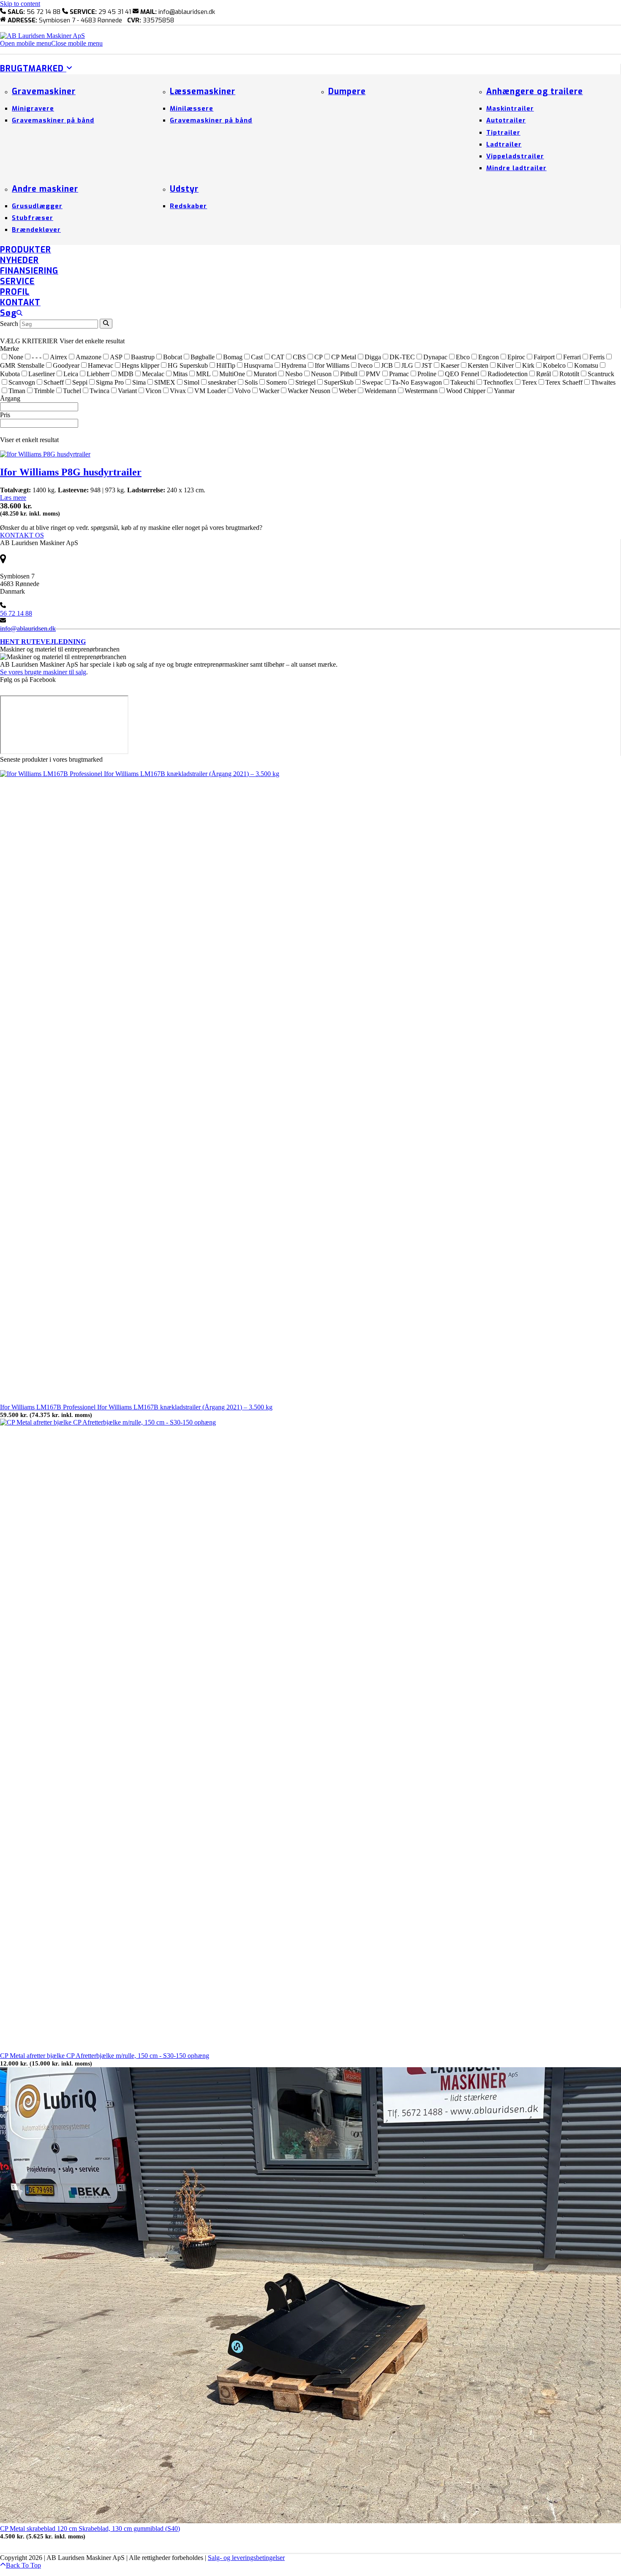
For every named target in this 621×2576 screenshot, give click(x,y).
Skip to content (20, 4)
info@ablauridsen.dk (28, 628)
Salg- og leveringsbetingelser (246, 2558)
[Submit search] (106, 324)
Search (9, 324)
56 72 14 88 (16, 613)
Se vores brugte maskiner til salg (43, 672)
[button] (51, 43)
